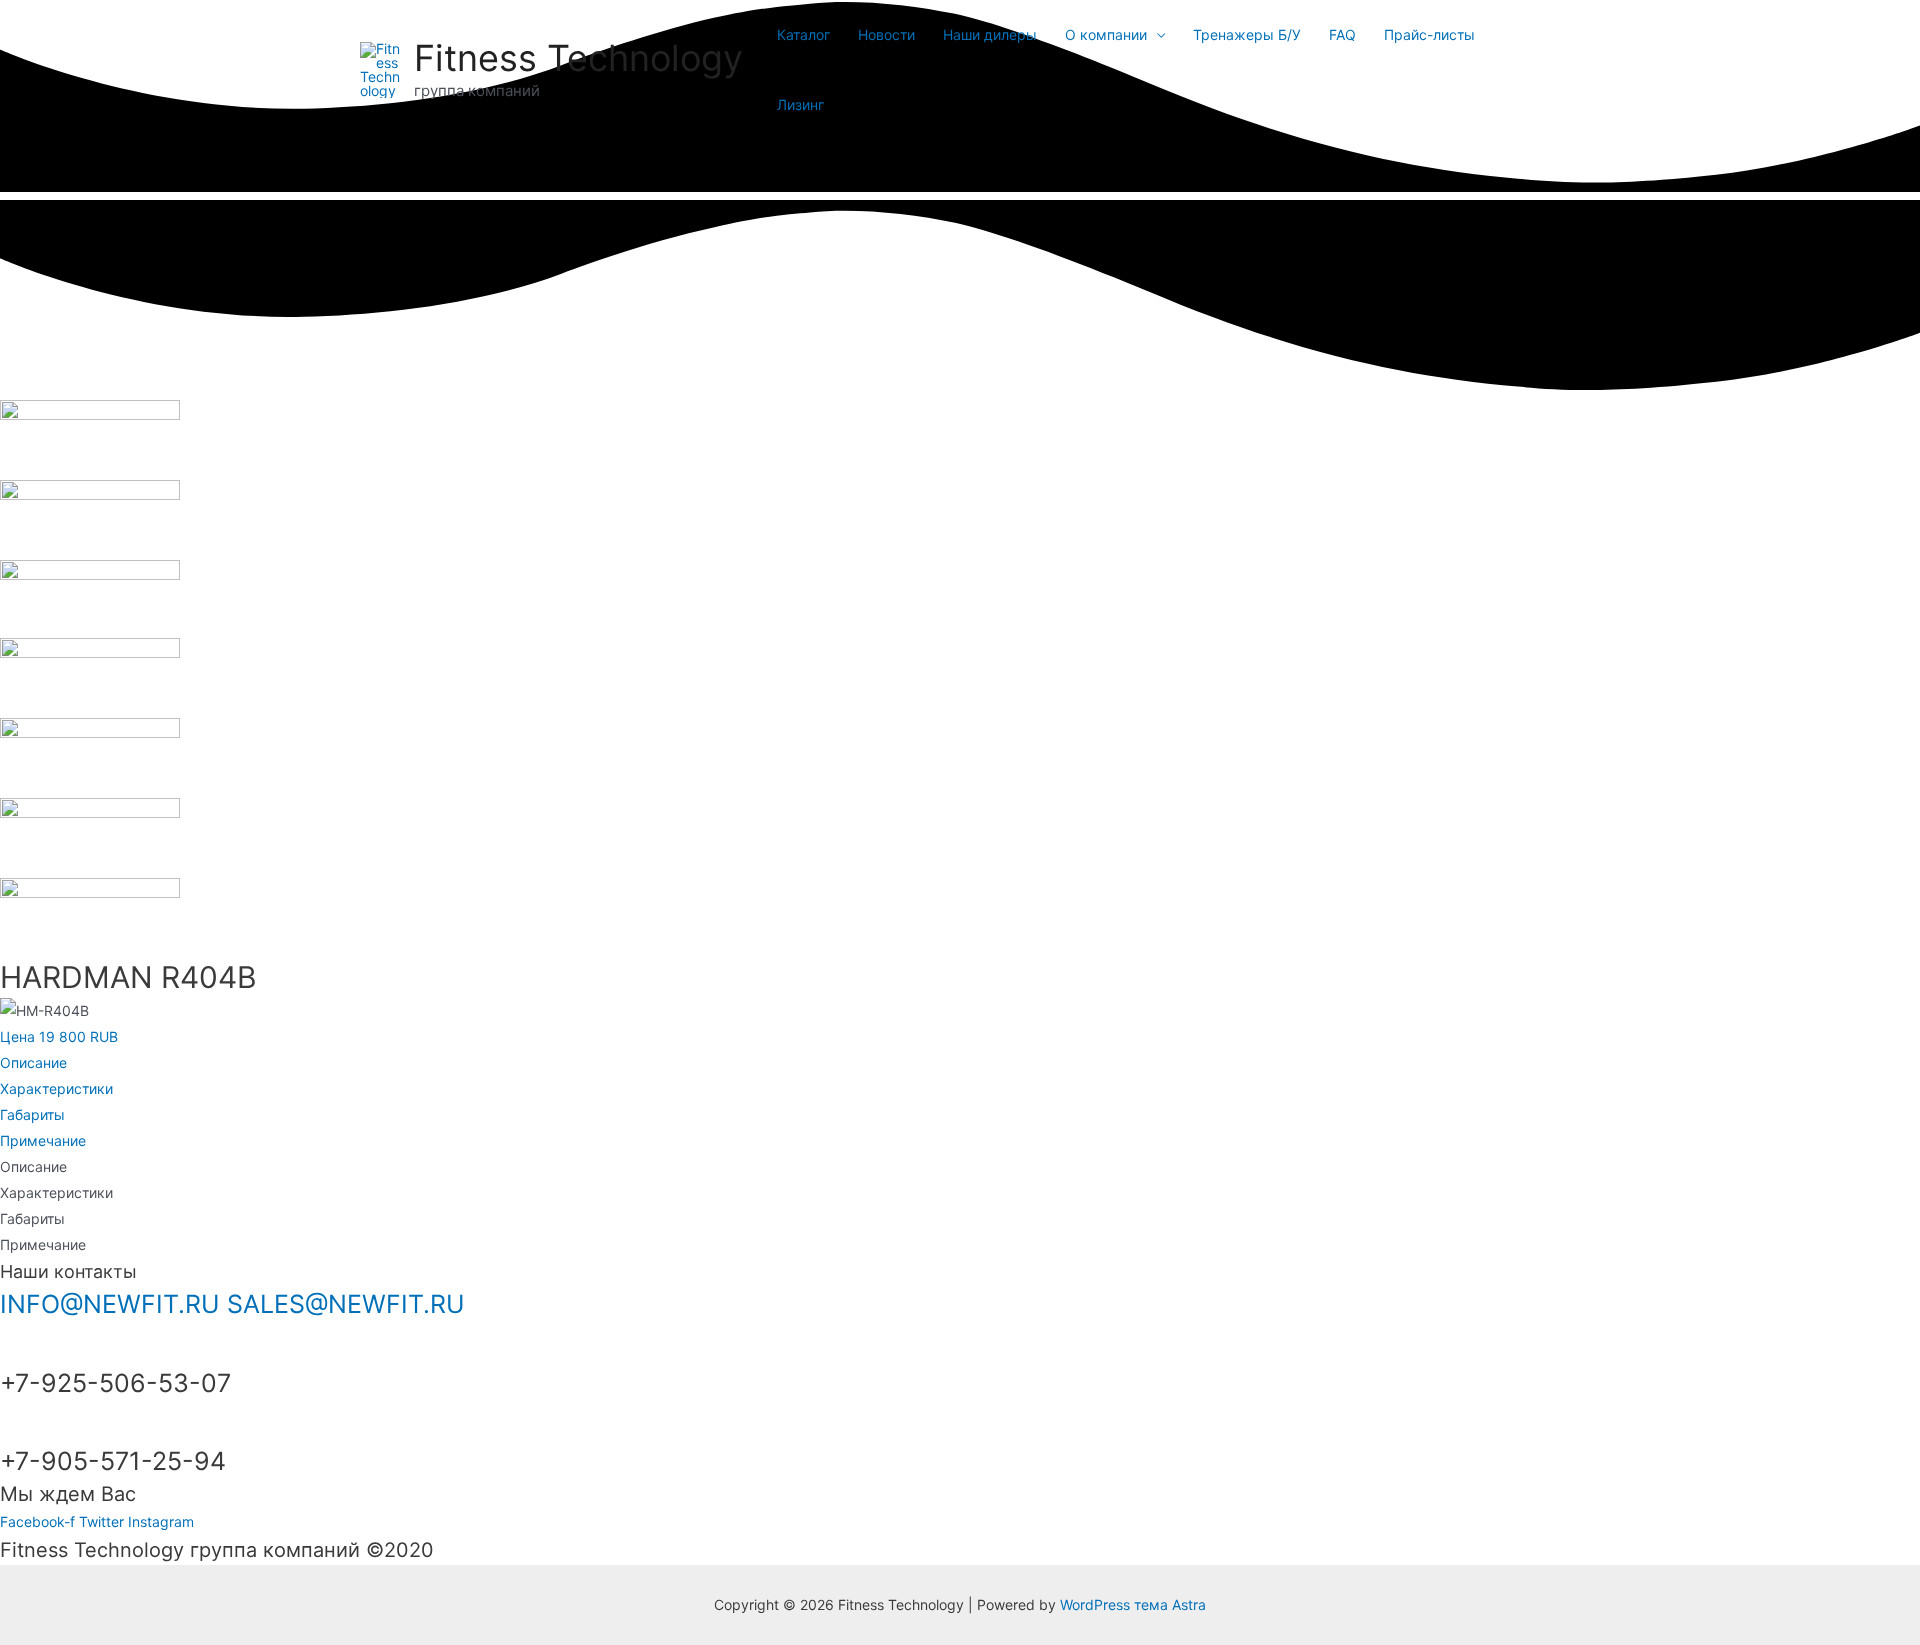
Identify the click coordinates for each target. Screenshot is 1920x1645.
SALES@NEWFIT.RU (346, 1304)
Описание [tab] (33, 1166)
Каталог (803, 34)
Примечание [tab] (43, 1244)
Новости (886, 34)
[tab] (960, 1063)
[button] (59, 1036)
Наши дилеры (990, 34)
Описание (33, 1062)
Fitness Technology (578, 58)
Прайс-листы (1429, 34)
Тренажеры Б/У (1247, 34)
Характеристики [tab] (56, 1192)
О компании (1106, 34)
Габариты (32, 1114)
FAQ (1342, 34)
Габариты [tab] (32, 1218)
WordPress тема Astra (1133, 1604)
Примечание (43, 1140)
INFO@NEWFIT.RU (110, 1304)
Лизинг (800, 104)
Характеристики (56, 1088)
